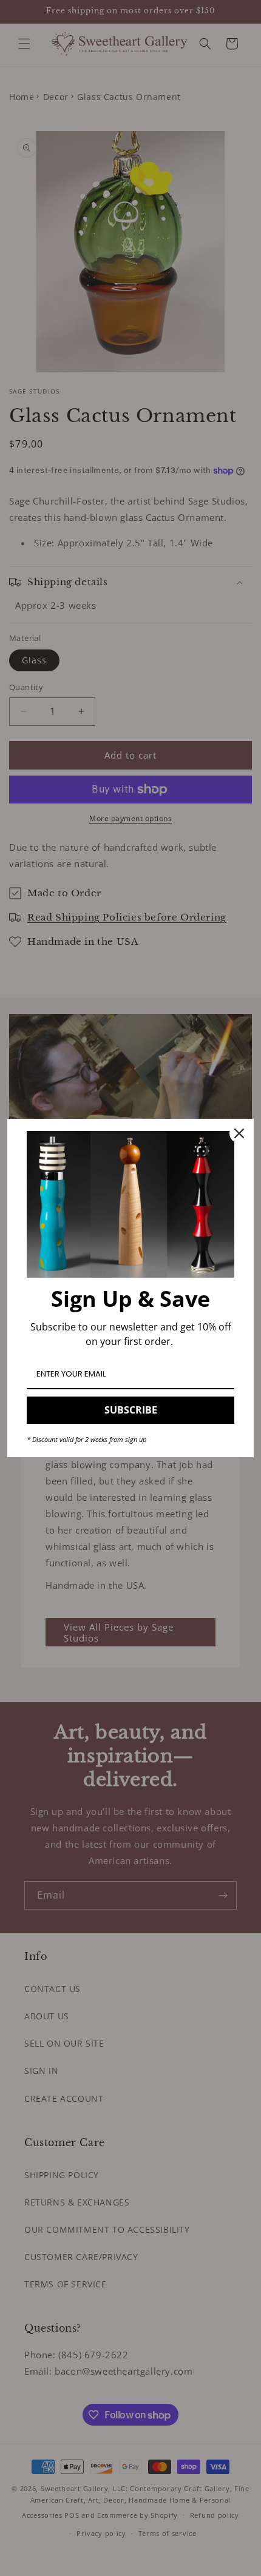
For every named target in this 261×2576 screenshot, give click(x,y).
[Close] (239, 1133)
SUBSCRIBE (131, 1410)
